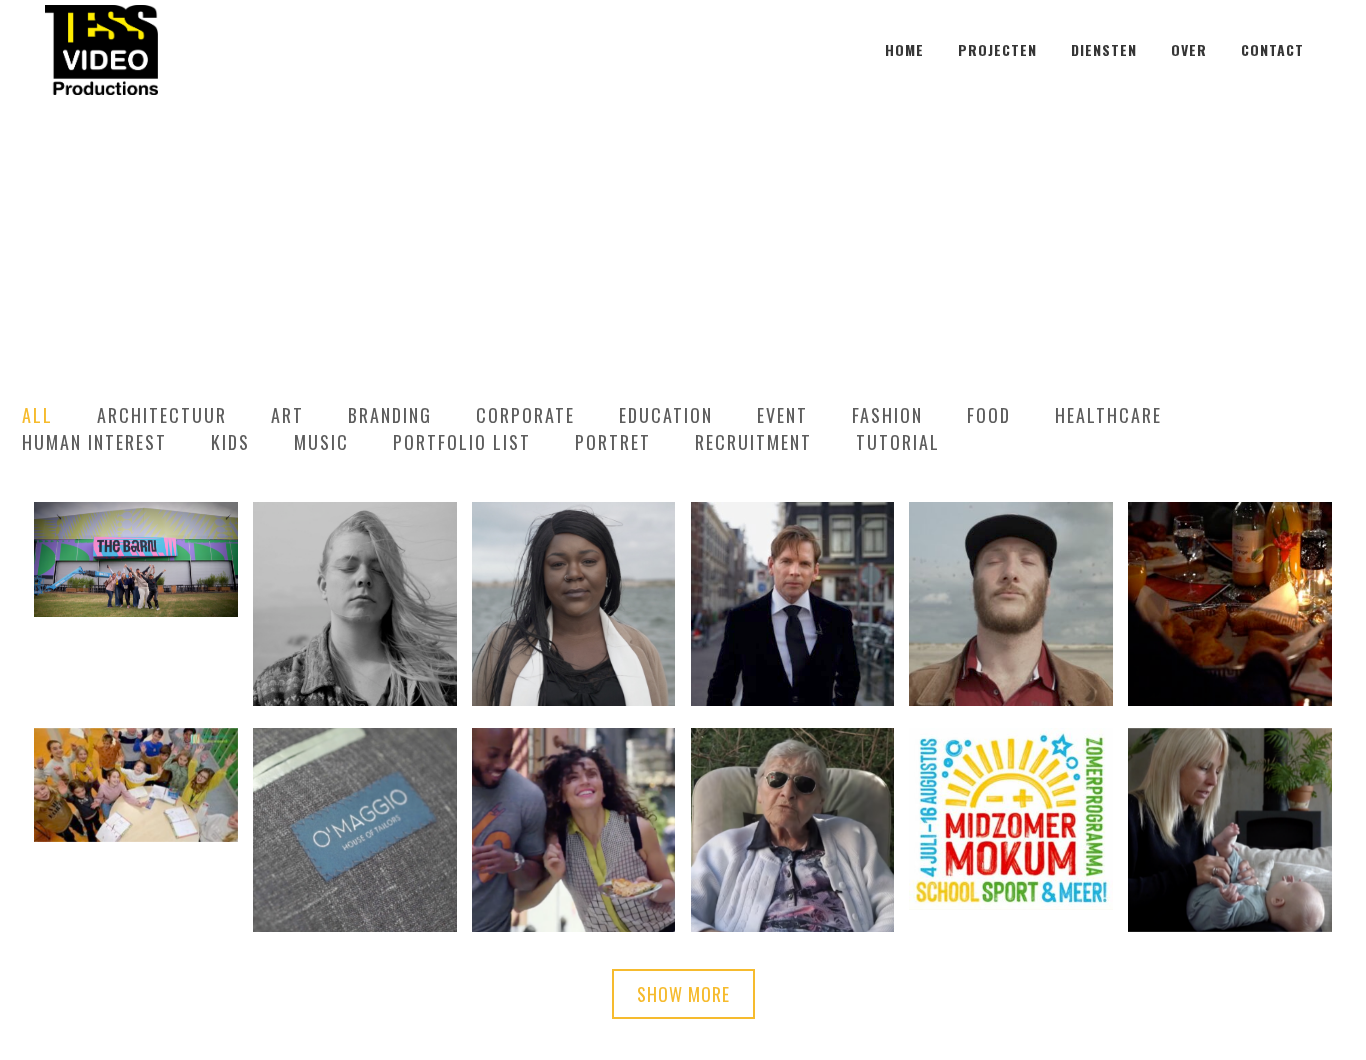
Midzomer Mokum (1011, 769)
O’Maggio (354, 780)
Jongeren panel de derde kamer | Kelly (355, 553)
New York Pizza (573, 780)
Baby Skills (1230, 780)
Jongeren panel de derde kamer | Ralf (1011, 542)
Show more (683, 994)
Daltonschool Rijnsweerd (136, 758)
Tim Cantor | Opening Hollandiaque (792, 554)
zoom (317, 661)
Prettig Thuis (792, 780)
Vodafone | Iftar (1230, 554)
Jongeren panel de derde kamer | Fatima (573, 554)
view (394, 661)
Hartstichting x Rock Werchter (136, 532)
